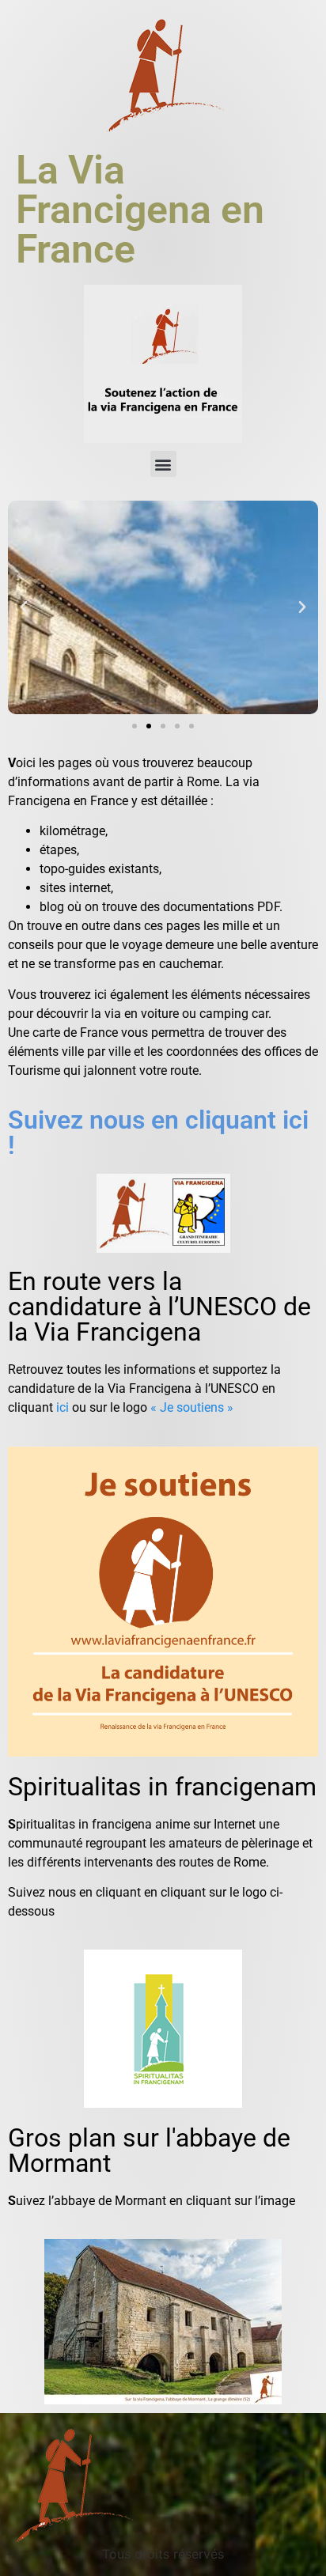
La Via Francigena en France (140, 210)
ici (63, 1407)
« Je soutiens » (192, 1407)
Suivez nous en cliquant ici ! (158, 1133)
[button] (163, 464)
